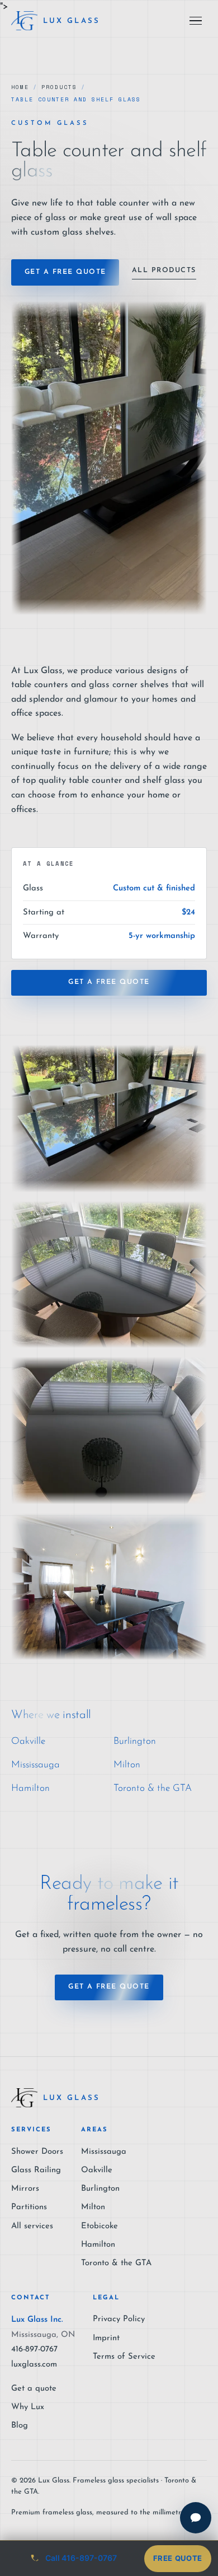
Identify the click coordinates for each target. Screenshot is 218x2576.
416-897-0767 (34, 2349)
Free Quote (178, 2558)
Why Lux (28, 2407)
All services (32, 2226)
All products (164, 270)
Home (20, 87)
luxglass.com (34, 2365)
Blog (20, 2426)
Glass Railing (36, 2170)
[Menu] (196, 21)
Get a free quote (65, 272)
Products (59, 87)
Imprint (106, 2338)
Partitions (29, 2207)
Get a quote (34, 2389)
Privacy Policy (119, 2319)
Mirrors (25, 2189)
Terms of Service (124, 2357)
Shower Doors (37, 2152)
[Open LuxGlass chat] (196, 2518)
